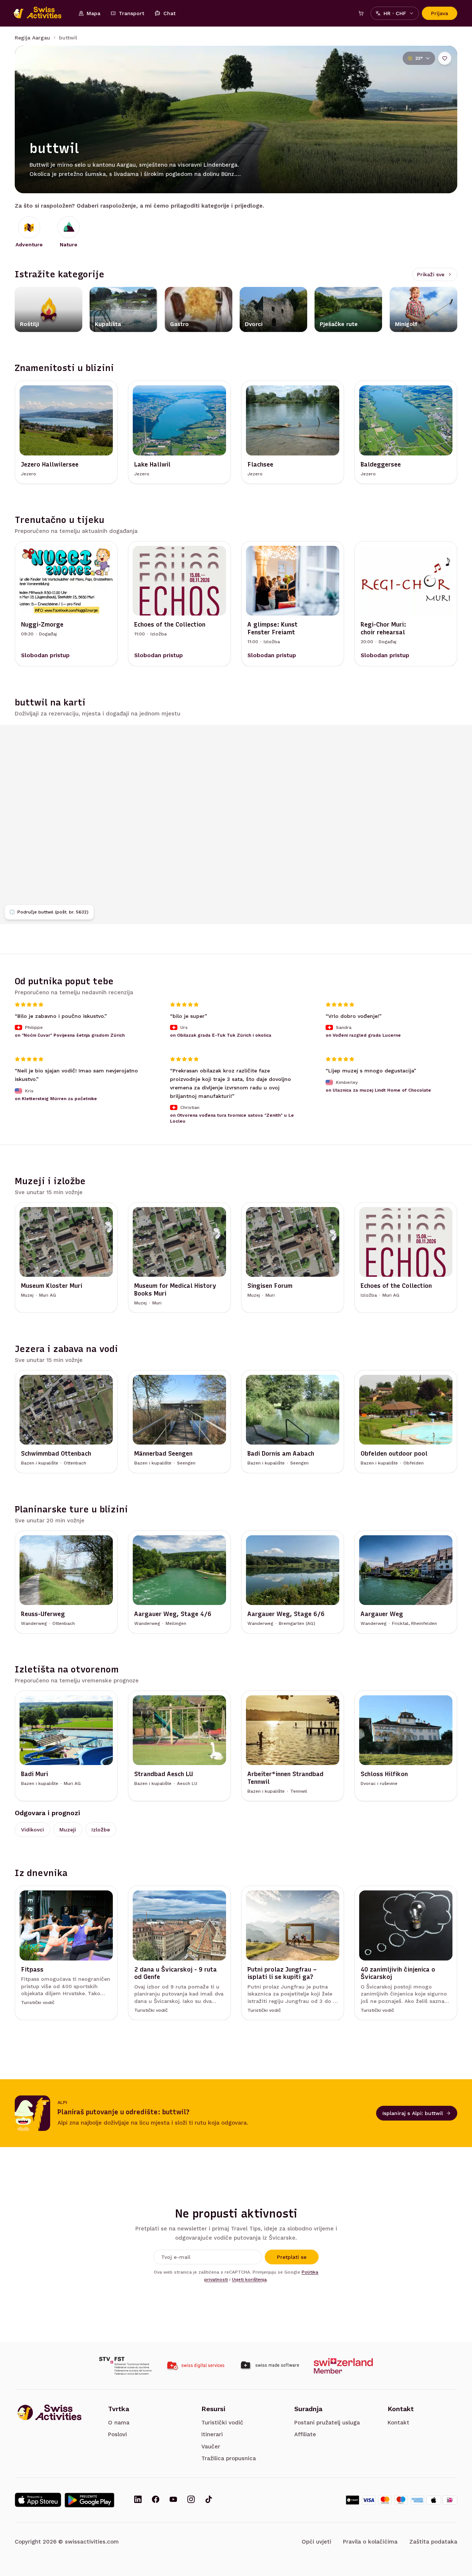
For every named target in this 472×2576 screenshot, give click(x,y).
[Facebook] (156, 2500)
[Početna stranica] (41, 13)
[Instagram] (191, 2500)
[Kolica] (361, 13)
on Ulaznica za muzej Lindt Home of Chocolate (378, 1090)
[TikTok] (209, 2500)
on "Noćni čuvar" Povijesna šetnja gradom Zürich (70, 1035)
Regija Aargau (32, 38)
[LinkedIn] (138, 2500)
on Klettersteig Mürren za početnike (56, 1098)
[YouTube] (173, 2500)
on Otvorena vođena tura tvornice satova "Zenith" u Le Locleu (232, 1118)
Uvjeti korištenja (249, 2279)
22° (419, 58)
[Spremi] (445, 58)
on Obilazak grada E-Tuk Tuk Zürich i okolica (221, 1035)
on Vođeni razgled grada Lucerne (363, 1035)
